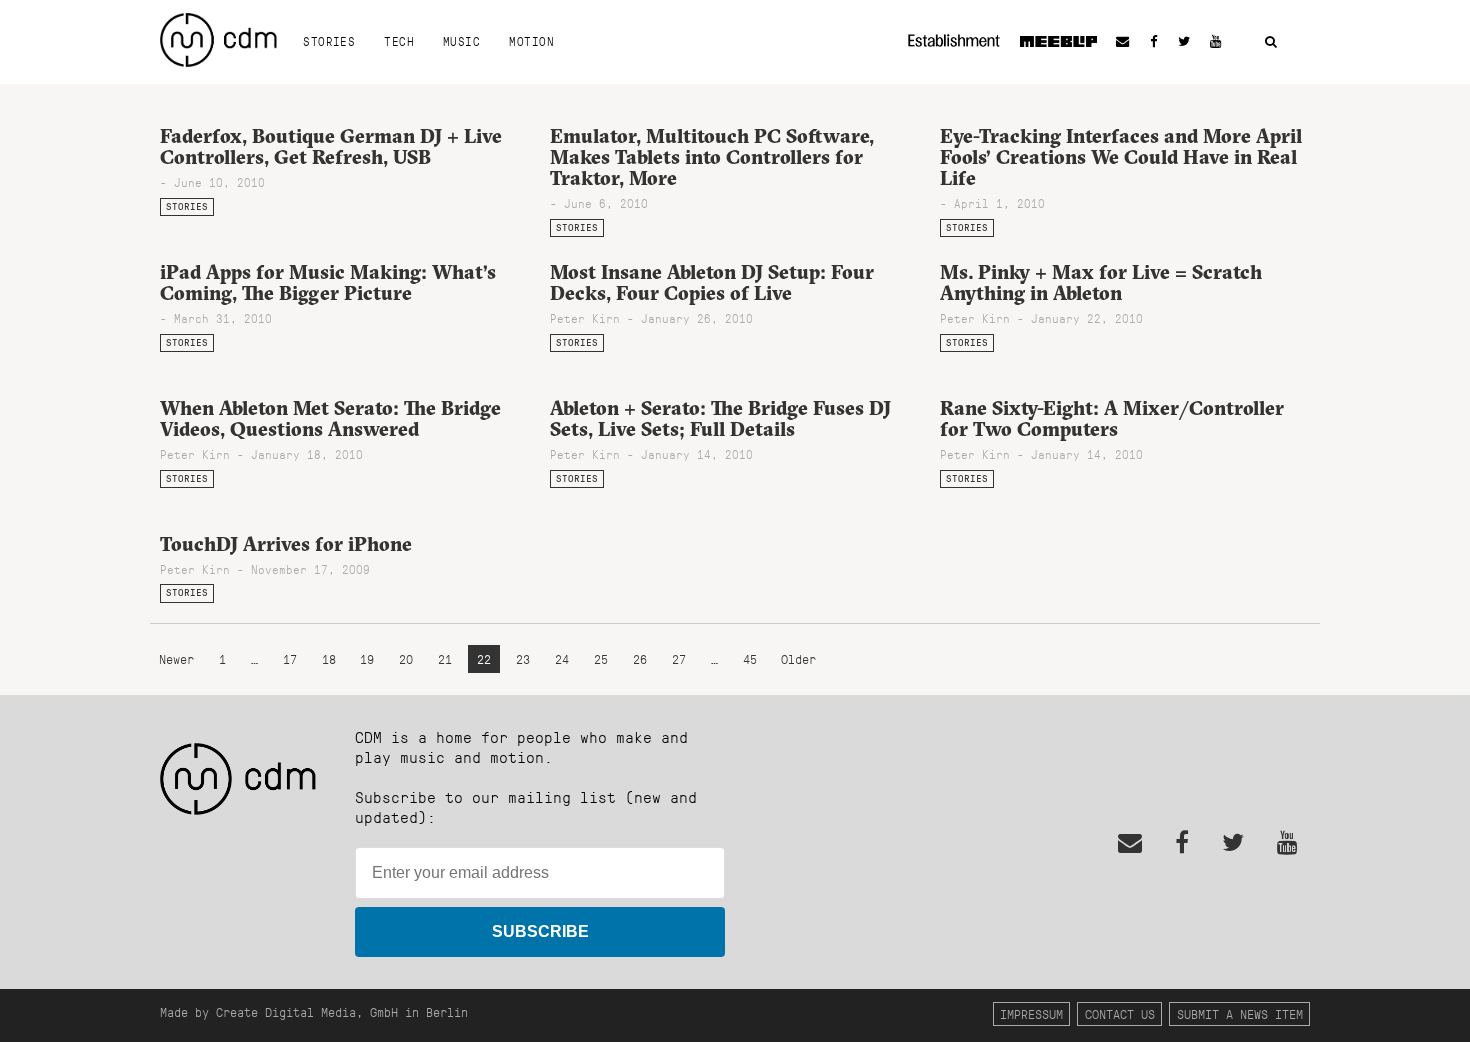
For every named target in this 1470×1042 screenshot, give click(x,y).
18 (329, 659)
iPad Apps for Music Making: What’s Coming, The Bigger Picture (328, 282)
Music (461, 41)
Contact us (1120, 1013)
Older (798, 659)
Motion (531, 41)
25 (601, 659)
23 (523, 659)
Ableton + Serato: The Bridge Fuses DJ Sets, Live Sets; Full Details (720, 418)
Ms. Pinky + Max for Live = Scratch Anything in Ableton (1101, 282)
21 (445, 659)
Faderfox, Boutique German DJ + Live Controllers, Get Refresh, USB (331, 146)
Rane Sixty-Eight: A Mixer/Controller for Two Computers (1112, 418)
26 (640, 659)
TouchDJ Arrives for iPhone (286, 544)
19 (367, 659)
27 (679, 659)
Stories (329, 41)
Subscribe (540, 931)
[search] (1271, 42)
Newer (180, 659)
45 (750, 659)
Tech (399, 41)
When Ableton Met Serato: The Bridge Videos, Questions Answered (330, 418)
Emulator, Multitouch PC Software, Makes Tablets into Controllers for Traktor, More (712, 157)
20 (406, 659)
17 (290, 659)
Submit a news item (1240, 1013)
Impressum (1031, 1013)
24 (562, 659)
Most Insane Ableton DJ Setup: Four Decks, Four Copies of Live (712, 282)
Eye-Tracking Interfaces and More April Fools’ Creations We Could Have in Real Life (1121, 157)
